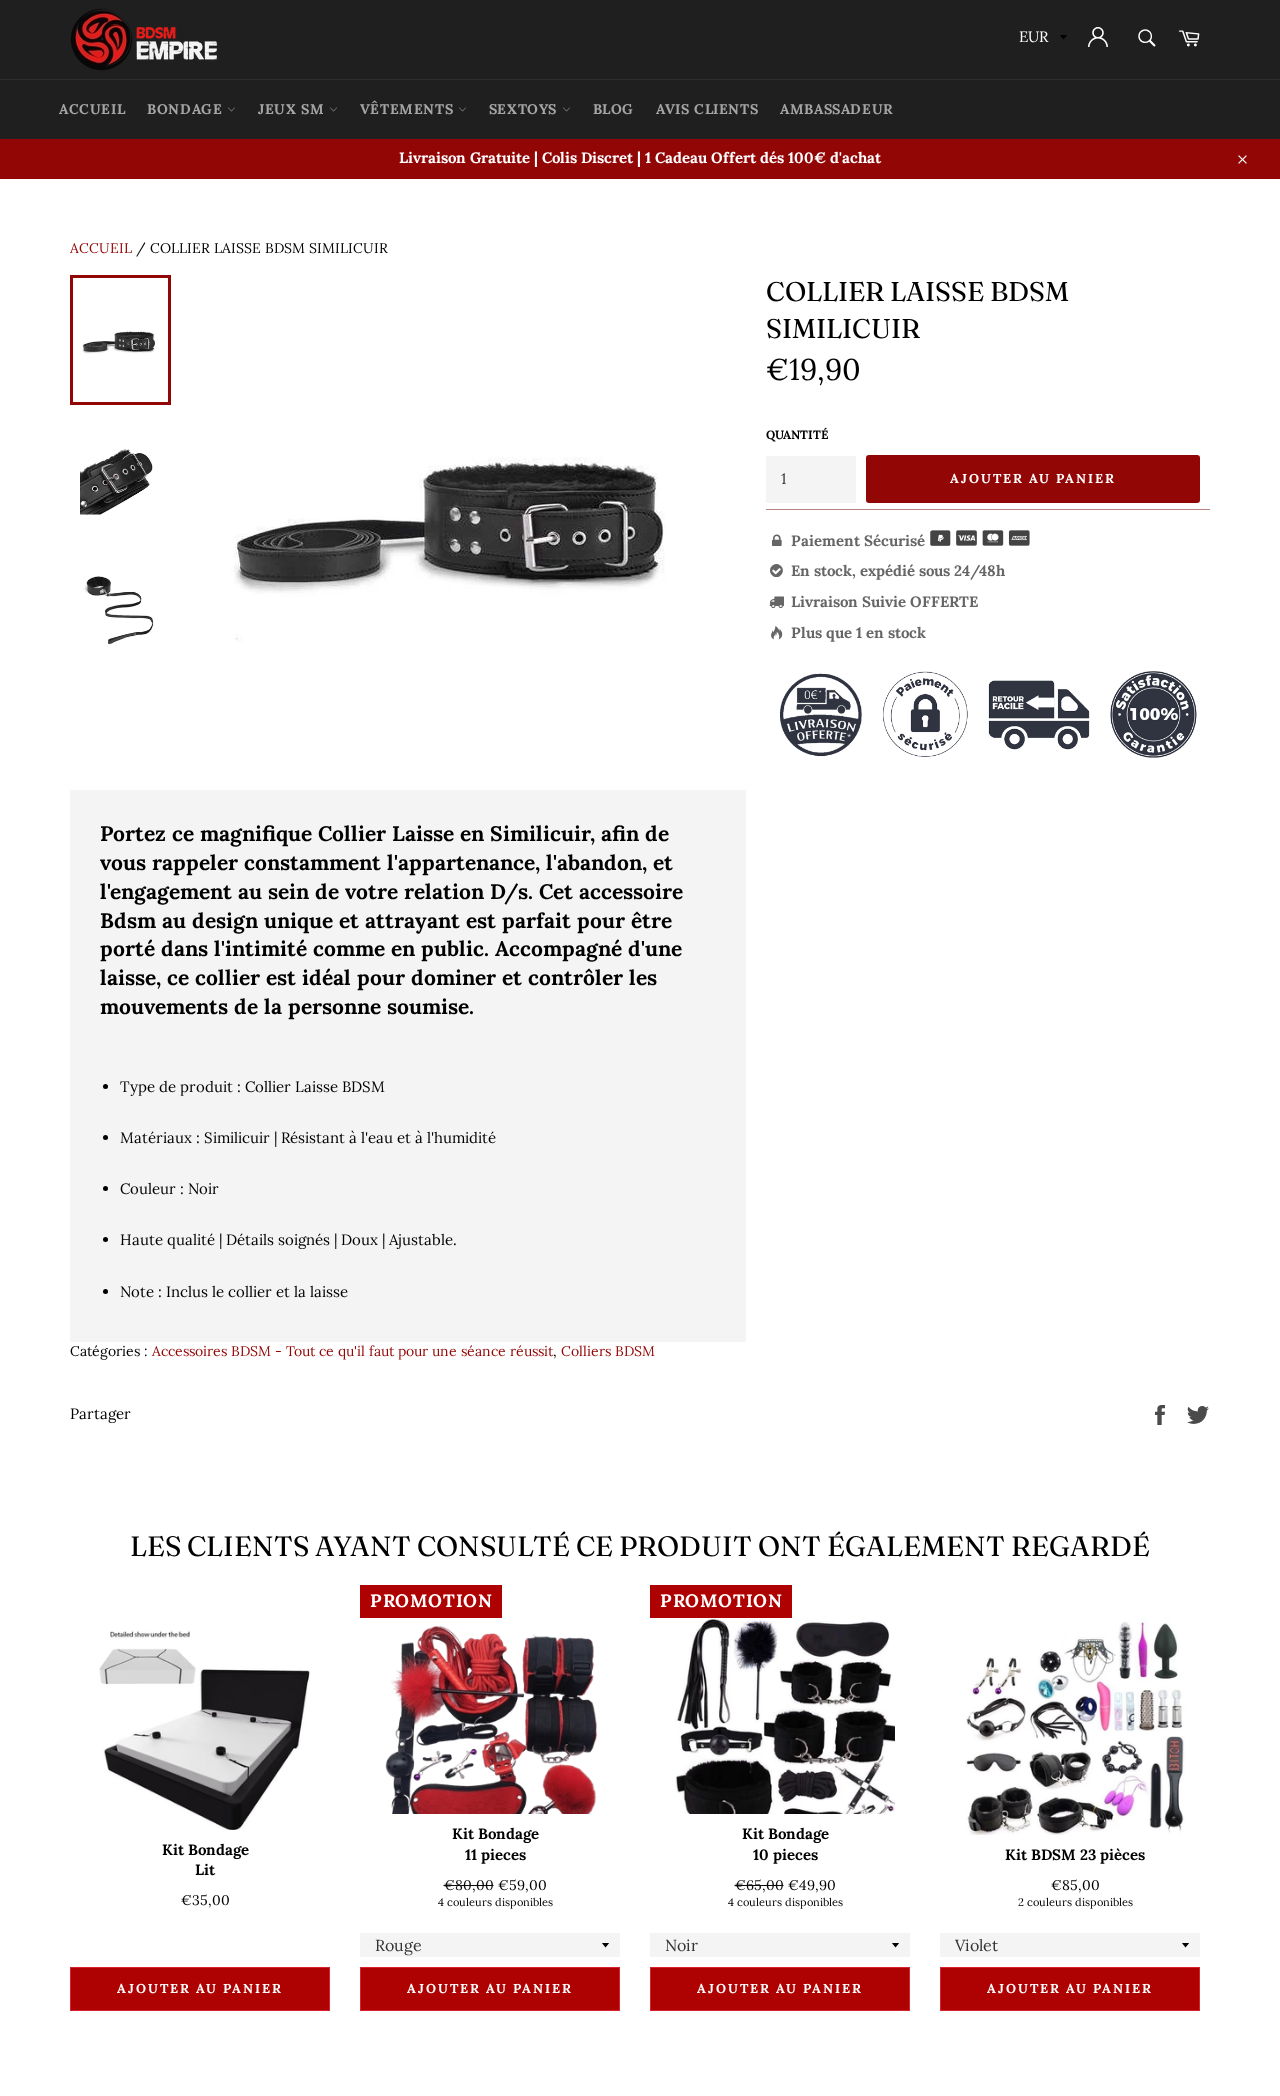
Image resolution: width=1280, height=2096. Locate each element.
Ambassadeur (837, 109)
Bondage (187, 109)
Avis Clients (707, 109)
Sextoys (525, 109)
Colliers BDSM (608, 1351)
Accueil (101, 248)
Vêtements (409, 109)
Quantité (797, 434)
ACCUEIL (92, 109)
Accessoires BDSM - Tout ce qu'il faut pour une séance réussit (352, 1351)
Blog (613, 109)
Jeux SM (293, 109)
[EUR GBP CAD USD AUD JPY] (1041, 39)
